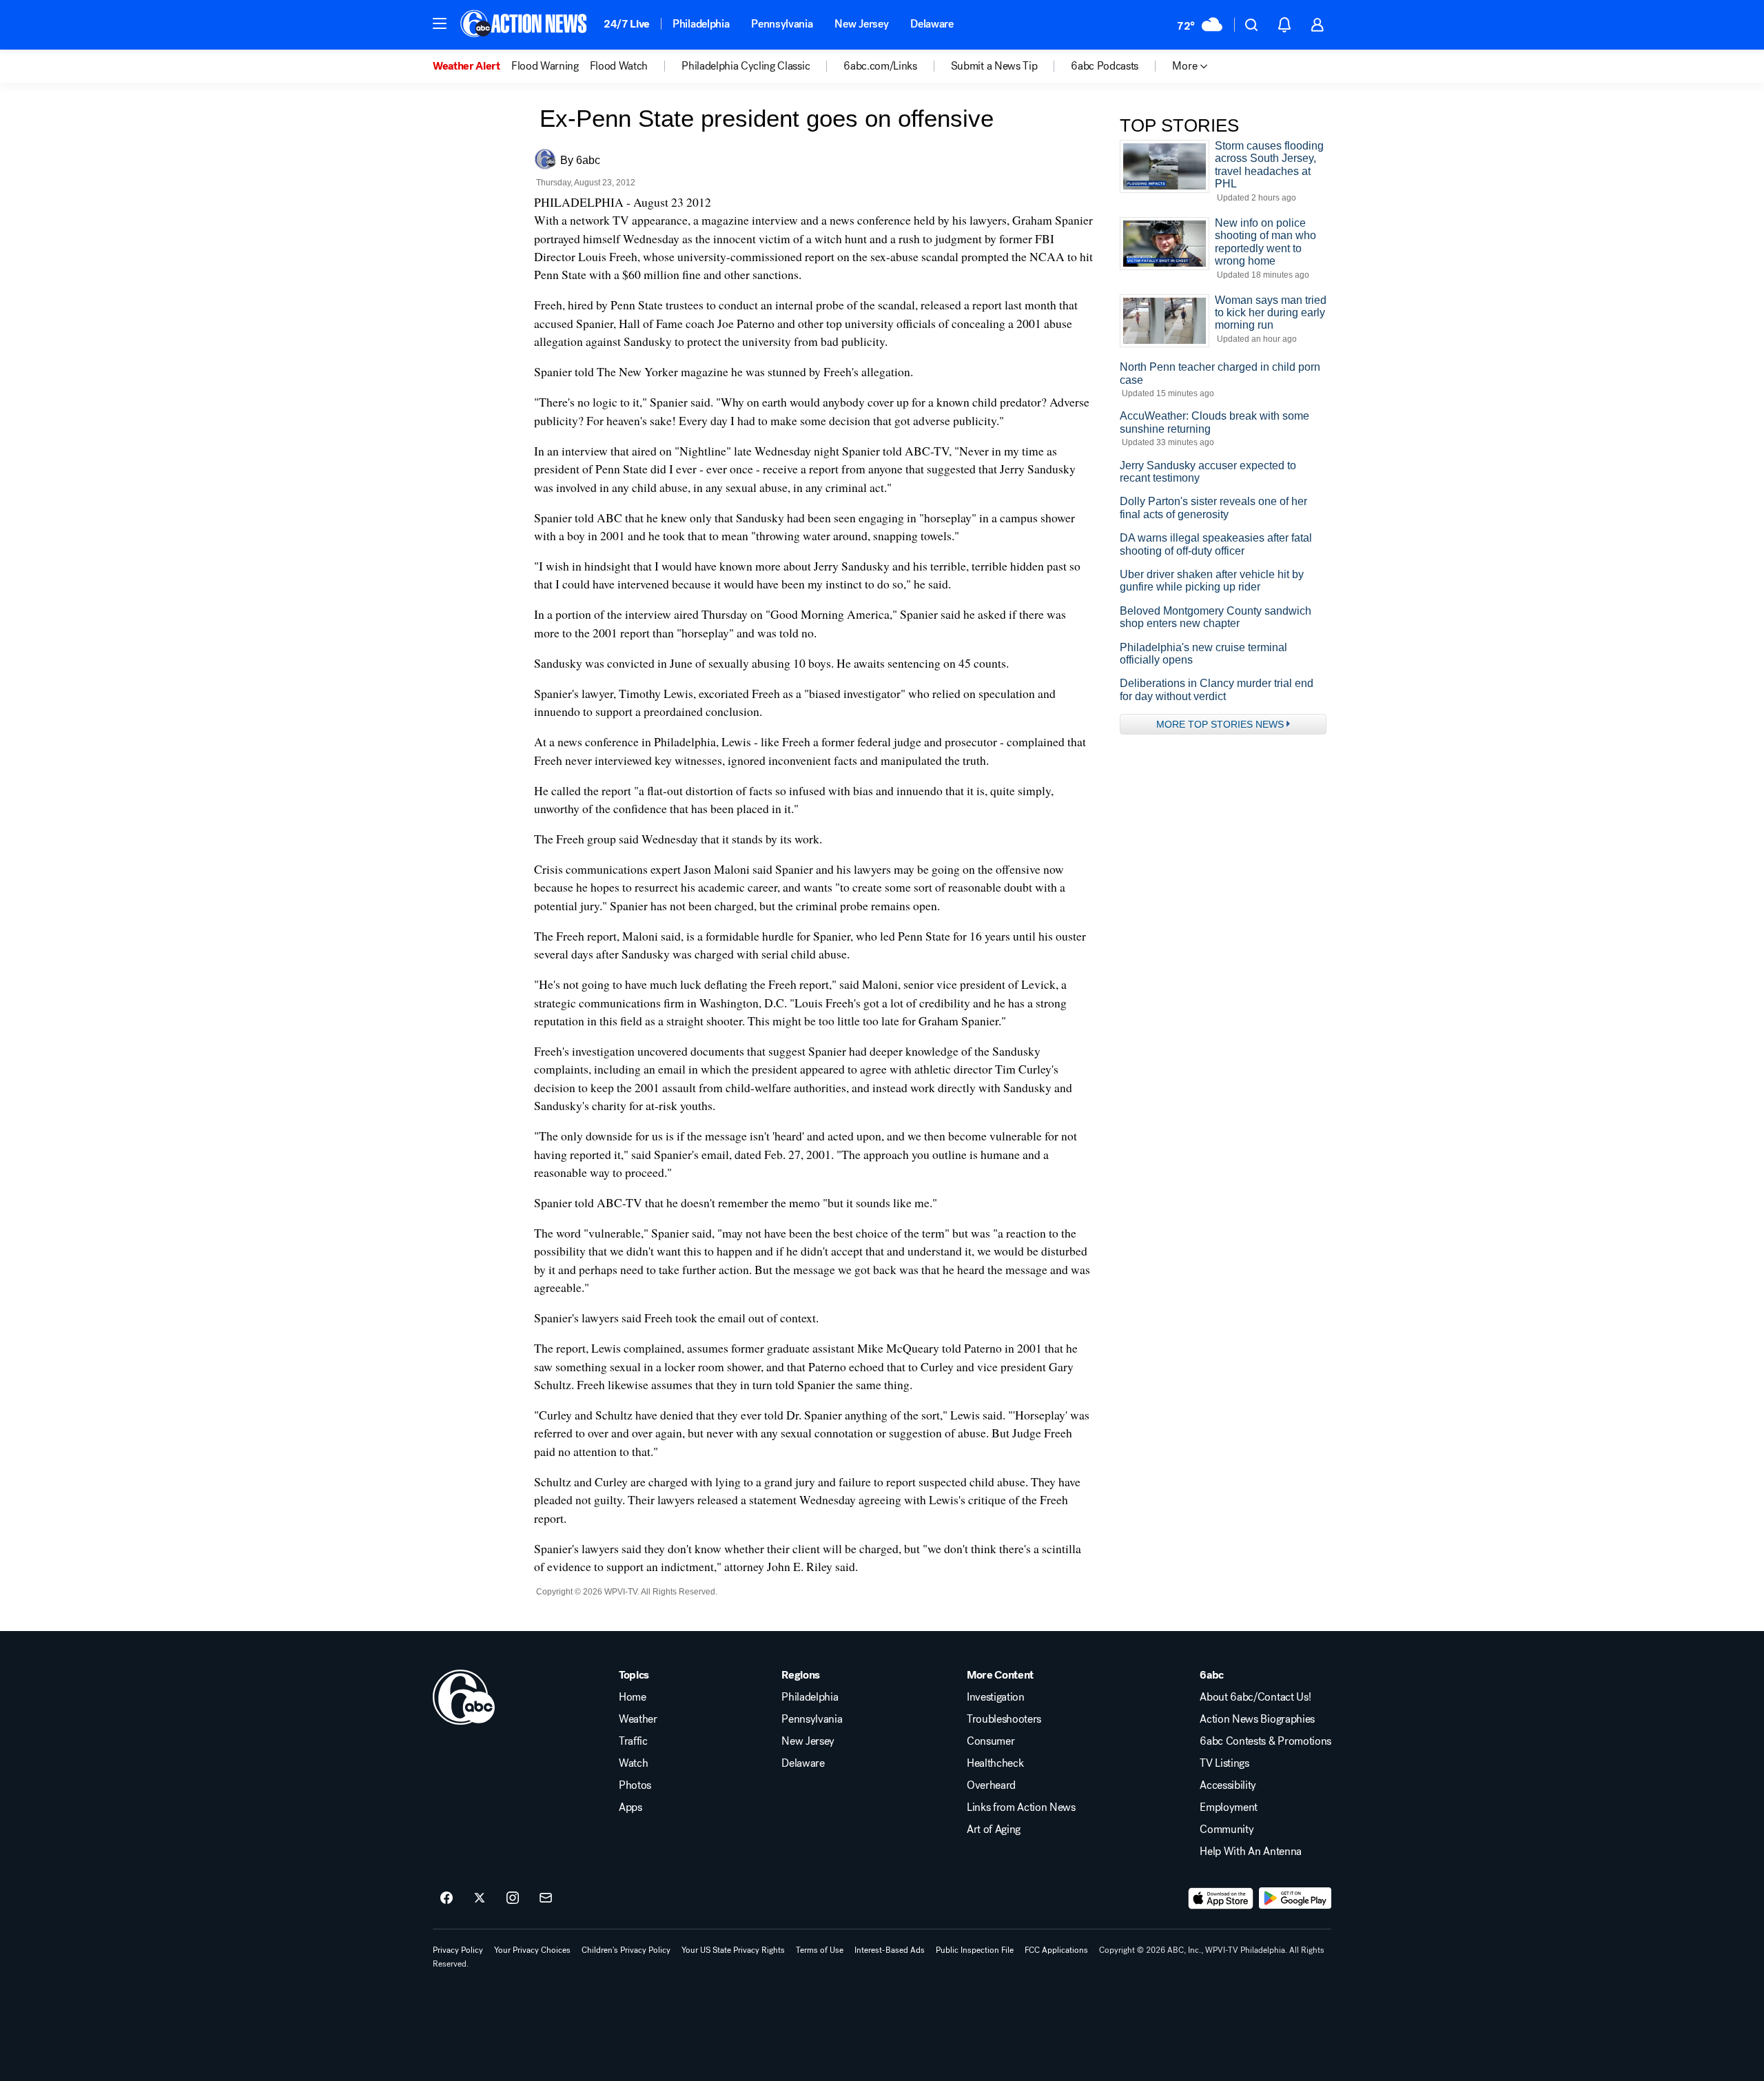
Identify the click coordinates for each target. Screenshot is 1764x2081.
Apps (630, 1807)
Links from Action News (1021, 1807)
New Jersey (861, 24)
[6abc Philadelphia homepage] (525, 25)
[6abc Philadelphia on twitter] (480, 1898)
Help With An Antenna (1251, 1852)
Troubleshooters (1004, 1719)
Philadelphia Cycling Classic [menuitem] (746, 66)
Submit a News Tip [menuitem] (994, 66)
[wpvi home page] (464, 1697)
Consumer (991, 1741)
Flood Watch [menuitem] (619, 66)
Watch (633, 1763)
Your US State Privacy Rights (733, 1950)
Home (633, 1697)
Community (1227, 1829)
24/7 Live (627, 24)
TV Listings (1224, 1763)
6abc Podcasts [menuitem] (1105, 66)
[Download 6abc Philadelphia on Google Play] (1295, 1898)
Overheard (991, 1785)
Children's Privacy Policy (626, 1950)
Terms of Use (820, 1950)
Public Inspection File (975, 1950)
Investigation (996, 1697)
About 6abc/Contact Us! (1255, 1697)
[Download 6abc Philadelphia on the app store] (1221, 1898)
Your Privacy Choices (532, 1950)
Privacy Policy (458, 1950)
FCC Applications (1056, 1950)
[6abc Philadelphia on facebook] (447, 1898)
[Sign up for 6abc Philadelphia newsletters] (546, 1898)
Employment (1229, 1807)
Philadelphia (701, 24)
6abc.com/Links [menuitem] (880, 66)
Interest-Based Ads (890, 1950)
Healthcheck (995, 1763)
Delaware (932, 24)
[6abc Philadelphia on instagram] (513, 1898)
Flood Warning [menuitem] (545, 66)
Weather (638, 1719)
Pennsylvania (782, 24)
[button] (440, 23)
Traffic (633, 1741)
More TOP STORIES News (1220, 724)
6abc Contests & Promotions (1265, 1741)
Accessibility (1228, 1785)
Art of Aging (994, 1829)
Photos (635, 1785)
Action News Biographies (1257, 1719)
